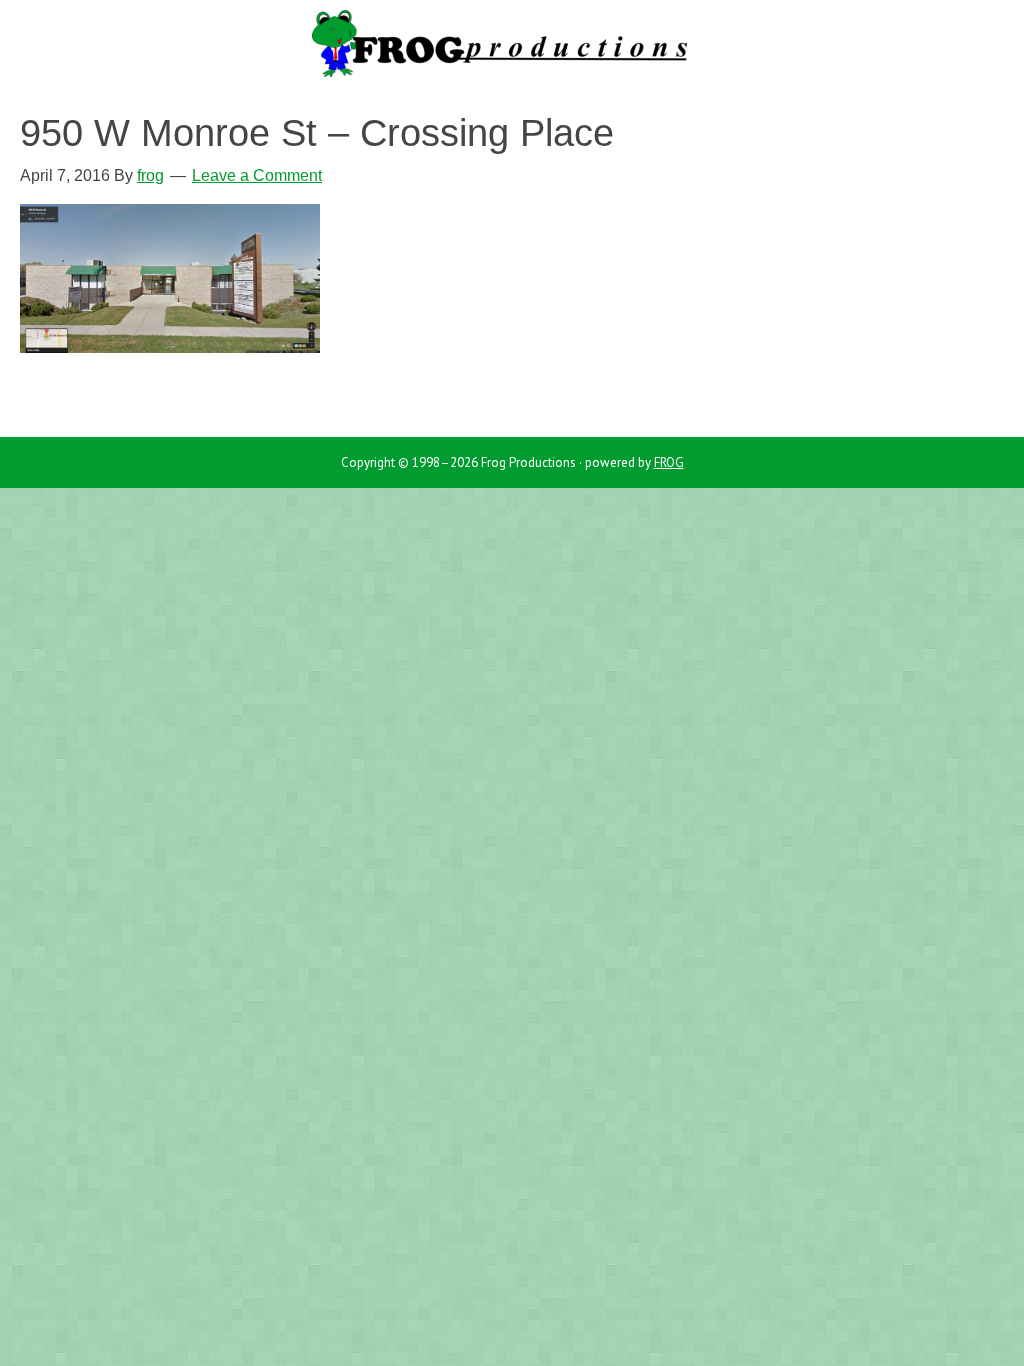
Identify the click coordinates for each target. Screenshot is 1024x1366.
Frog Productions (512, 50)
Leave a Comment (257, 175)
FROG (669, 462)
